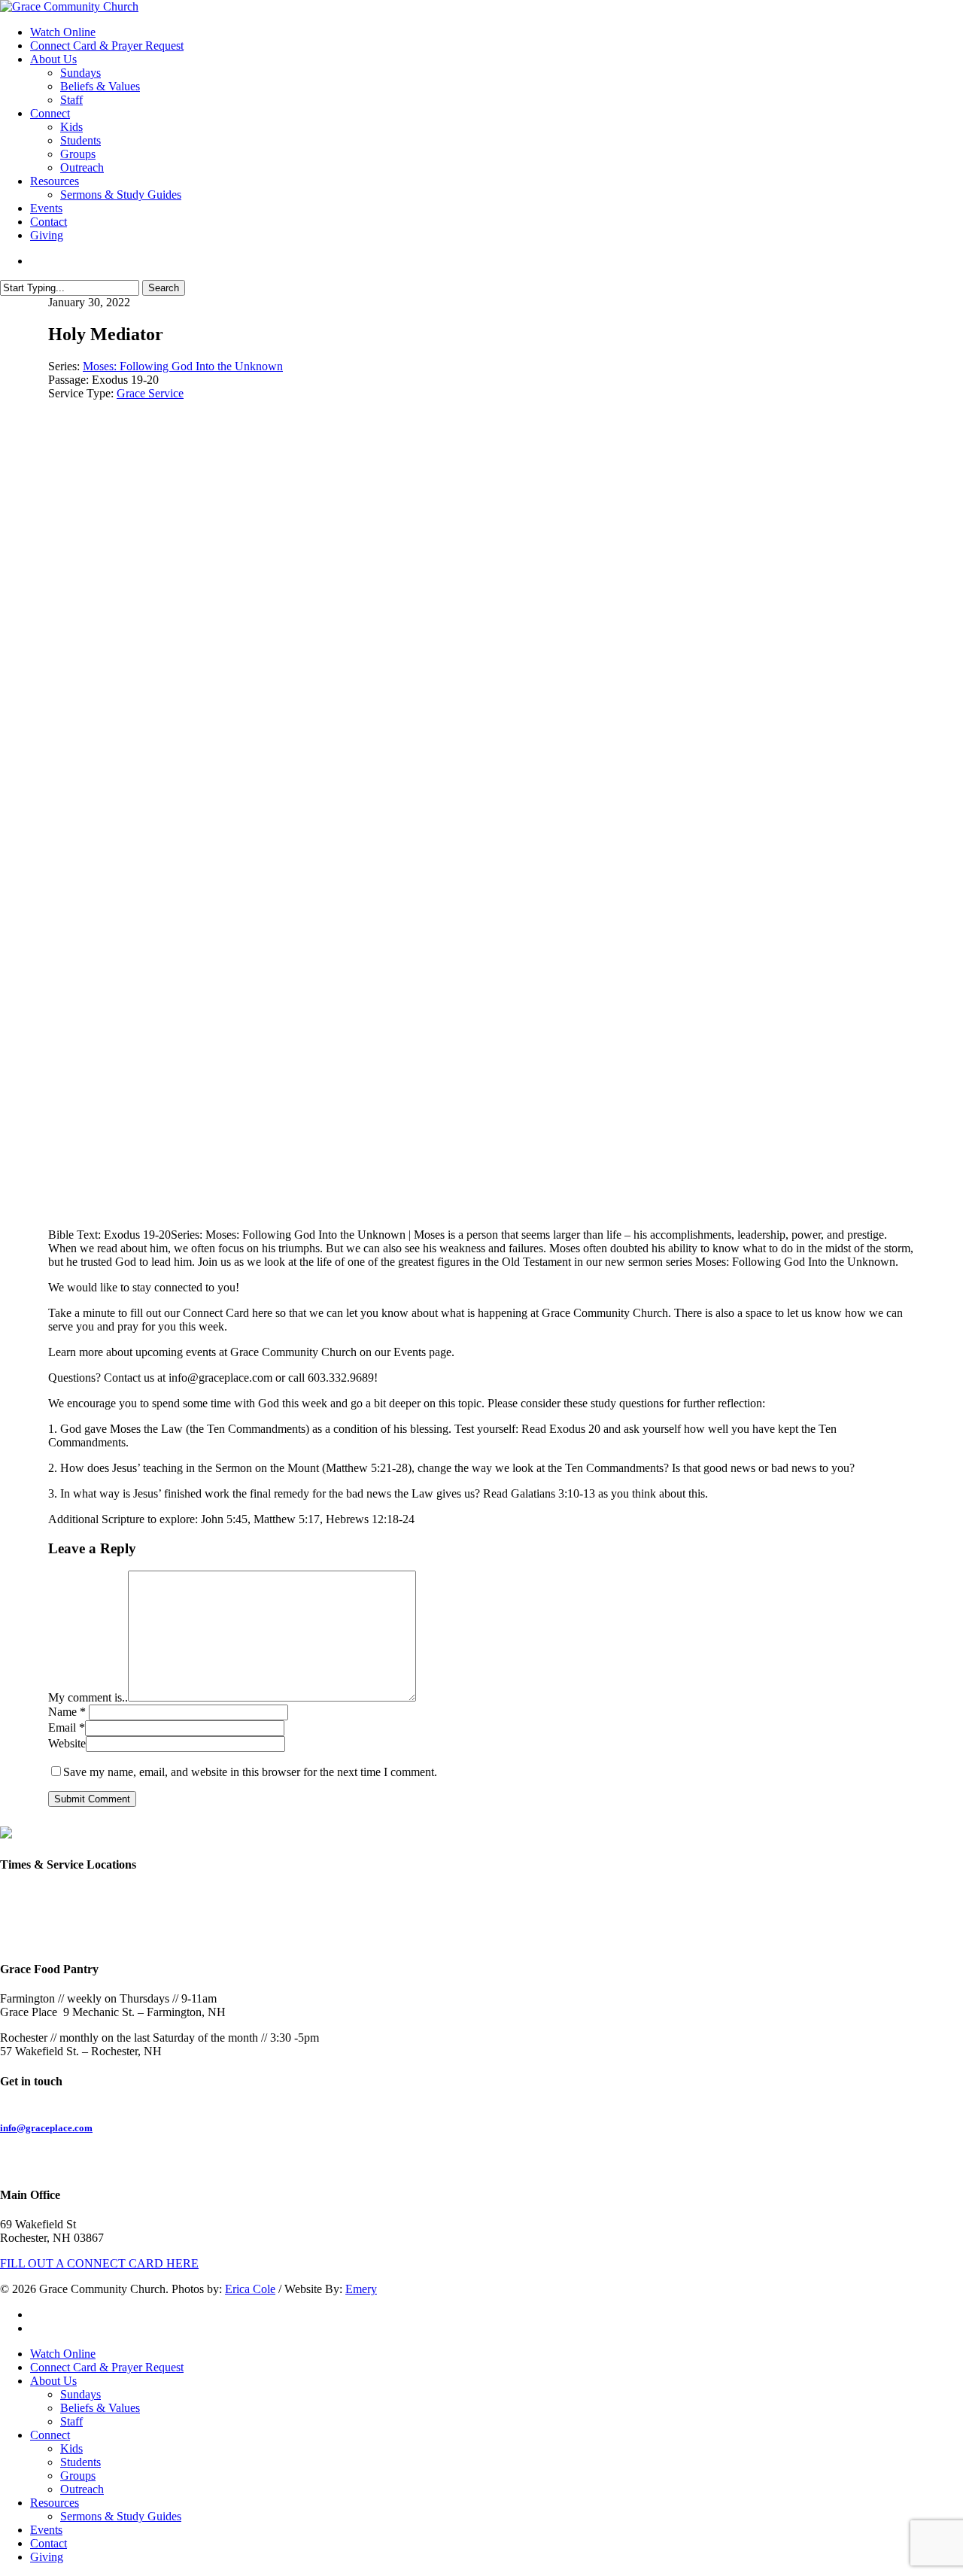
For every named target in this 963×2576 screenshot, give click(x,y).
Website (67, 1743)
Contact (49, 2543)
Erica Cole (250, 2289)
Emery (361, 2289)
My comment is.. (88, 1697)
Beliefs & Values (100, 2408)
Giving (47, 2557)
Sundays (81, 2394)
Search (164, 288)
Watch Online (63, 2354)
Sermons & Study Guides (121, 2516)
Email (67, 1727)
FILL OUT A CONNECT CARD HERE (99, 2263)
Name (67, 1712)
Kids (71, 2448)
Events (46, 2530)
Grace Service (150, 393)
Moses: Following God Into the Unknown (183, 366)
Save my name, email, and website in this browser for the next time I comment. (250, 1772)
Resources (55, 2503)
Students (81, 2462)
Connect (50, 2435)
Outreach (82, 2489)
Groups (78, 2476)
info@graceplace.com (46, 2128)
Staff (71, 2421)
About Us (53, 2381)
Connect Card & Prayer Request (107, 2367)
